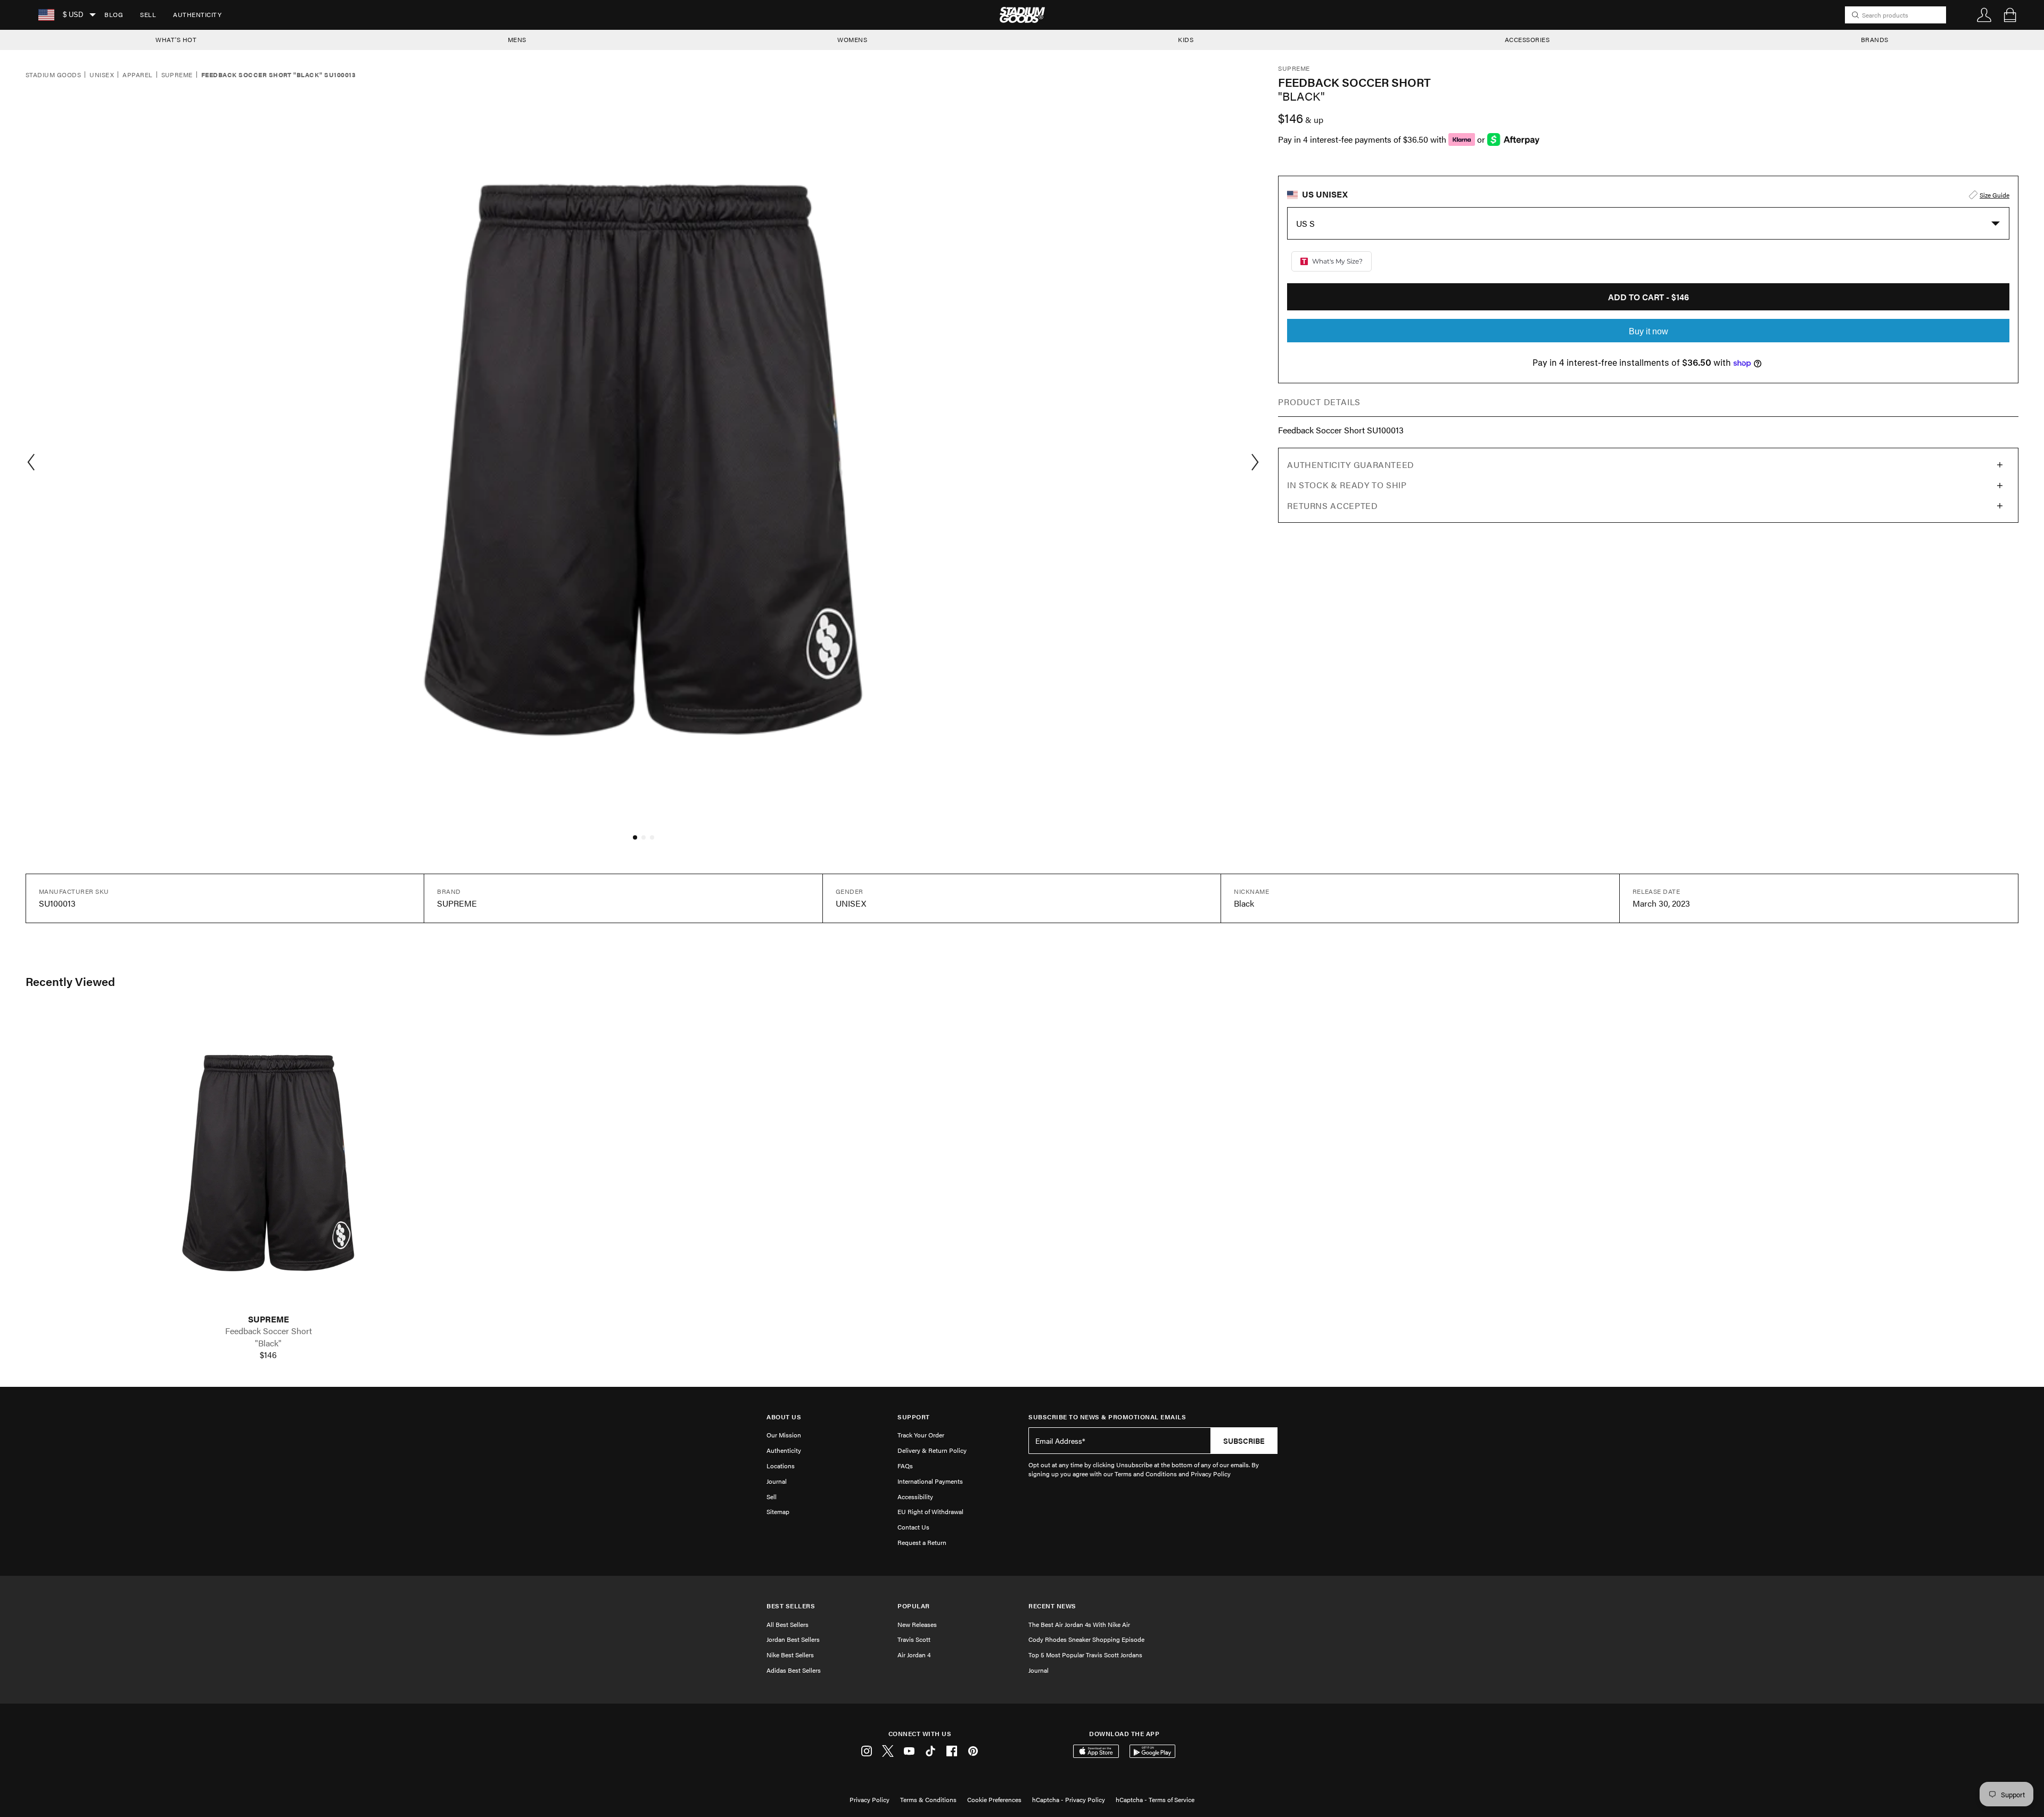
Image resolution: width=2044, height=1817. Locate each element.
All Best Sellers (788, 1624)
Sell (148, 14)
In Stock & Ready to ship (1347, 485)
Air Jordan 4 (914, 1655)
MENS (517, 39)
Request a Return (922, 1542)
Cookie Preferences (994, 1799)
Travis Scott (914, 1639)
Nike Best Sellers (790, 1655)
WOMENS (852, 39)
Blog (114, 14)
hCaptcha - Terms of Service (1155, 1799)
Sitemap (778, 1511)
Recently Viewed (70, 981)
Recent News (1052, 1606)
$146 (268, 1355)
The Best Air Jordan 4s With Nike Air (1079, 1624)
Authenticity (197, 14)
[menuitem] (114, 15)
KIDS (1186, 39)
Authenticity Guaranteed (1351, 464)
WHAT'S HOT (176, 39)
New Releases (917, 1624)
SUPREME (269, 1319)
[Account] (1984, 15)
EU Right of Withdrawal (930, 1511)
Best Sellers (791, 1606)
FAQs (905, 1466)
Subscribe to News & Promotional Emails (1107, 1417)
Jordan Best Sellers (793, 1639)
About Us (784, 1417)
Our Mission (784, 1435)
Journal (777, 1481)
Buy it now (1649, 331)
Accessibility (915, 1497)
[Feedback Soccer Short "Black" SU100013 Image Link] (268, 1161)
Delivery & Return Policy (932, 1450)
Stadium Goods (53, 75)
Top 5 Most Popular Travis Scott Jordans (1085, 1655)
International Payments (930, 1481)
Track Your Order (921, 1435)
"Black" (268, 1343)
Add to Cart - (1649, 297)
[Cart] (2010, 15)
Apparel (137, 75)
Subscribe (1244, 1441)
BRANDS (1875, 39)
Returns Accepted (1332, 505)
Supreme (177, 75)
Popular (914, 1606)
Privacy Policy (869, 1799)
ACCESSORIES (1527, 39)
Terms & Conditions (928, 1799)
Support (914, 1417)
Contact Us (913, 1527)
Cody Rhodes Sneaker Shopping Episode (1086, 1639)
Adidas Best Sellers (794, 1670)
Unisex (102, 75)
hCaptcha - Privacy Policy (1069, 1799)
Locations (781, 1466)
